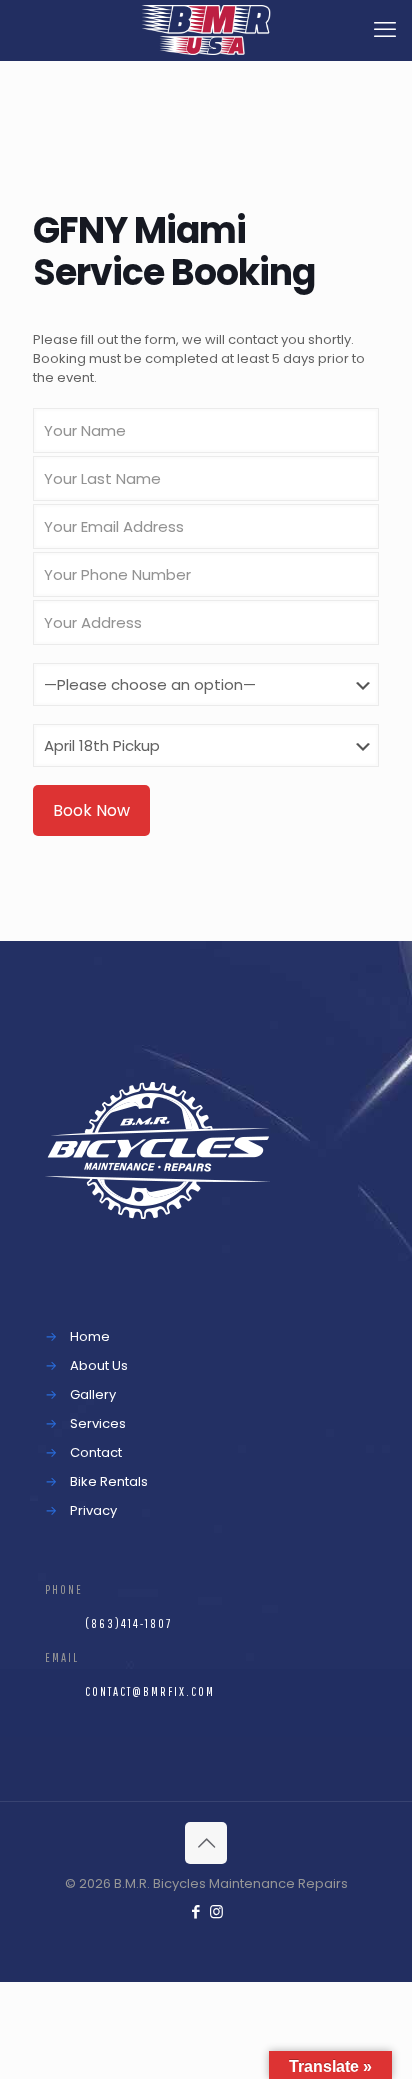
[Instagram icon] (216, 1911)
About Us (99, 1365)
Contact (96, 1452)
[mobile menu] (385, 30)
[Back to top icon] (206, 1843)
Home (90, 1336)
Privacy (93, 1510)
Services (98, 1423)
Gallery (93, 1394)
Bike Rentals (109, 1481)
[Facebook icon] (195, 1911)
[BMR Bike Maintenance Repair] (206, 30)
